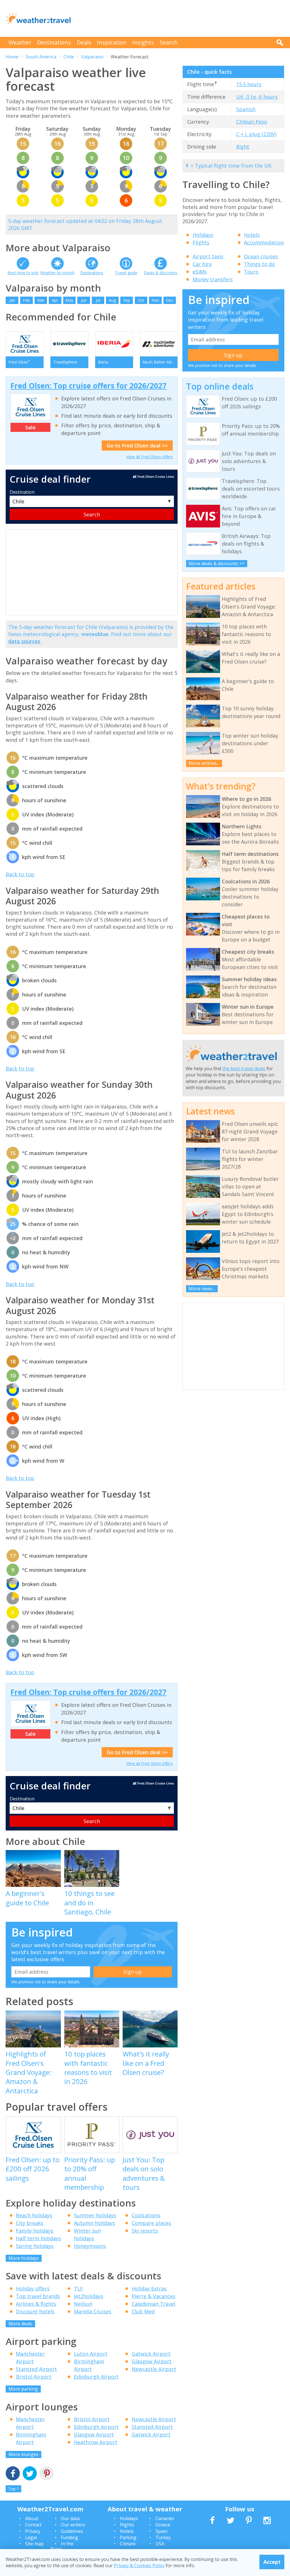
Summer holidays (95, 2215)
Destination (22, 492)
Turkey (163, 2537)
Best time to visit (23, 273)
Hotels (252, 235)
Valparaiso (92, 57)
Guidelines (72, 2531)
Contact (33, 2525)
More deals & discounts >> (217, 563)
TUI (78, 2288)
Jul (98, 300)
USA (160, 2544)
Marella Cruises (93, 2311)
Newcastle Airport (154, 2369)
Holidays (203, 235)
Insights (143, 42)
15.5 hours (249, 84)
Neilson (83, 2304)
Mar (41, 300)
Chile (69, 57)
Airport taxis (208, 256)
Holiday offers (33, 2288)
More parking (23, 2389)
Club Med (143, 2311)
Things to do (259, 264)
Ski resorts (145, 2231)
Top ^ (14, 2489)
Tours (251, 272)
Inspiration (112, 42)
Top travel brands (38, 2296)
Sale (30, 427)
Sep (127, 300)
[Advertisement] (181, 18)
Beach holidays (34, 2215)
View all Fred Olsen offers (150, 457)
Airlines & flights (36, 2304)
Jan (12, 300)
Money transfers (213, 279)
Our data (70, 2518)
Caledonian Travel (153, 2304)
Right (243, 147)
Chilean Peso (252, 122)
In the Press (62, 2546)
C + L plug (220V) (256, 134)
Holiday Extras (149, 2288)
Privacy (33, 2531)
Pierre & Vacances (153, 2296)
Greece (163, 2525)
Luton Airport (91, 2354)
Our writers (73, 2525)
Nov (155, 300)
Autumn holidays (94, 2223)
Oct (141, 300)
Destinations (54, 42)
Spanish (246, 109)
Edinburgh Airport (96, 2377)
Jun (84, 300)
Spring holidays (35, 2246)
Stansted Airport (36, 2369)
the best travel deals (244, 1069)
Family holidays (35, 2231)
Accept (272, 2562)
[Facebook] (13, 2474)
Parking (128, 2537)
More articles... (204, 763)
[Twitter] (30, 2474)
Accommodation (264, 242)
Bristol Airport (34, 2377)
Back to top (20, 874)
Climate (128, 2544)
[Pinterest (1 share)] (47, 2474)
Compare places (151, 2223)
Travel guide (126, 273)
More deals (20, 2324)
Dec (170, 300)
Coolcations (146, 2215)
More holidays (24, 2258)
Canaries (165, 2518)
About (32, 2518)
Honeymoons (90, 2246)
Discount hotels (35, 2311)
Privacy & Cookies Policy (139, 2566)
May (69, 300)
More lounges (24, 2454)
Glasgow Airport (152, 2361)
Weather (20, 42)
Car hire (202, 264)
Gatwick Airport (151, 2354)
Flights (201, 242)
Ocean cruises (261, 256)
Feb (26, 300)
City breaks (30, 2223)
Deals (84, 42)
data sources (24, 641)
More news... (202, 1289)
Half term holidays (38, 2238)
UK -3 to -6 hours (257, 97)
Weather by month (57, 273)
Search (169, 42)
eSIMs (200, 272)
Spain (161, 2531)
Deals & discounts (161, 273)
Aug (112, 300)
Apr (55, 300)
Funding (70, 2537)
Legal (31, 2537)
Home (12, 57)
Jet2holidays (89, 2296)
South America (41, 57)
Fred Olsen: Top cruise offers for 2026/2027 (89, 386)
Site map (34, 2544)
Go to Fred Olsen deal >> (137, 445)
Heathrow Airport (96, 2442)
